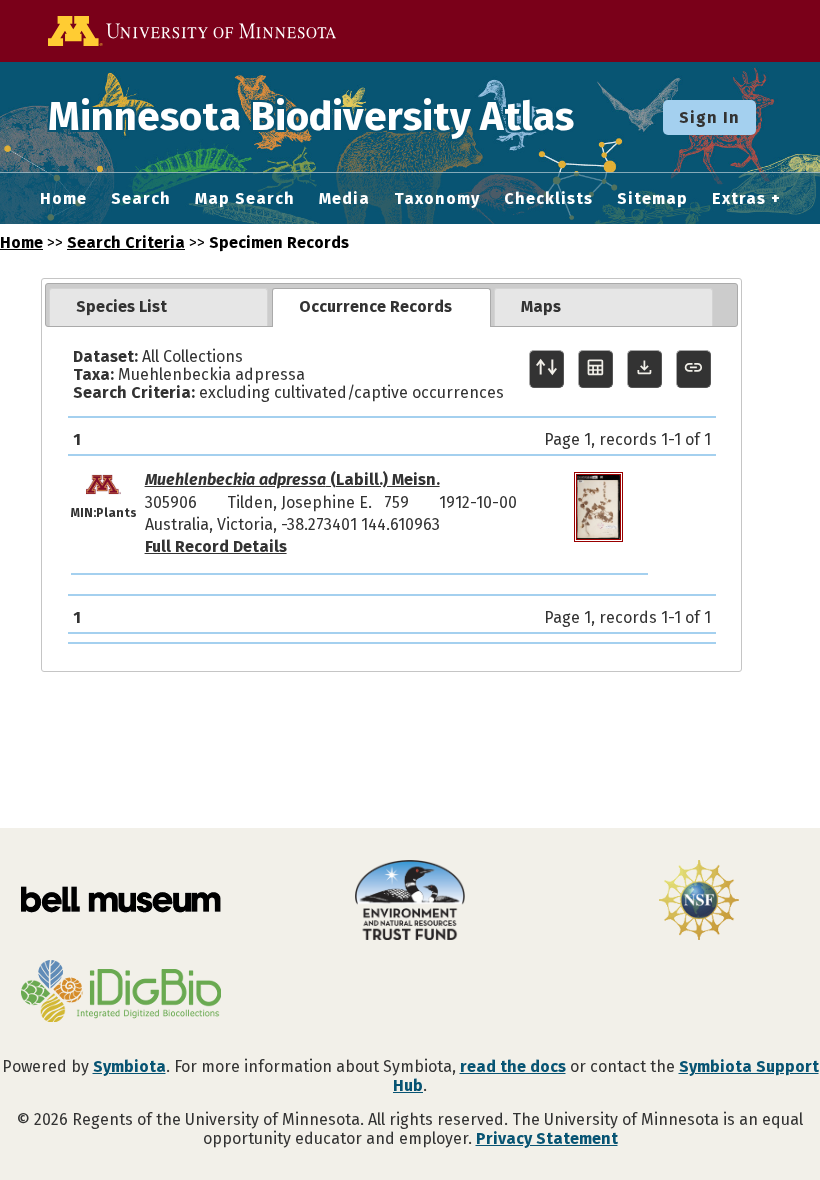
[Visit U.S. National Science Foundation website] (699, 902)
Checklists (548, 199)
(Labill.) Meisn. (292, 479)
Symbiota (129, 1066)
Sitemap (652, 199)
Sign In (709, 117)
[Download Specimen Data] (644, 369)
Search (141, 199)
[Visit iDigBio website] (120, 993)
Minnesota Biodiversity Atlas (311, 117)
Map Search (245, 199)
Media (344, 199)
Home (63, 199)
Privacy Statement (547, 1138)
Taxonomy (437, 199)
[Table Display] (595, 369)
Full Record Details (216, 546)
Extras (739, 199)
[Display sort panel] (546, 369)
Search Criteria (126, 242)
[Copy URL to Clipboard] (693, 369)
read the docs (513, 1066)
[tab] (158, 307)
